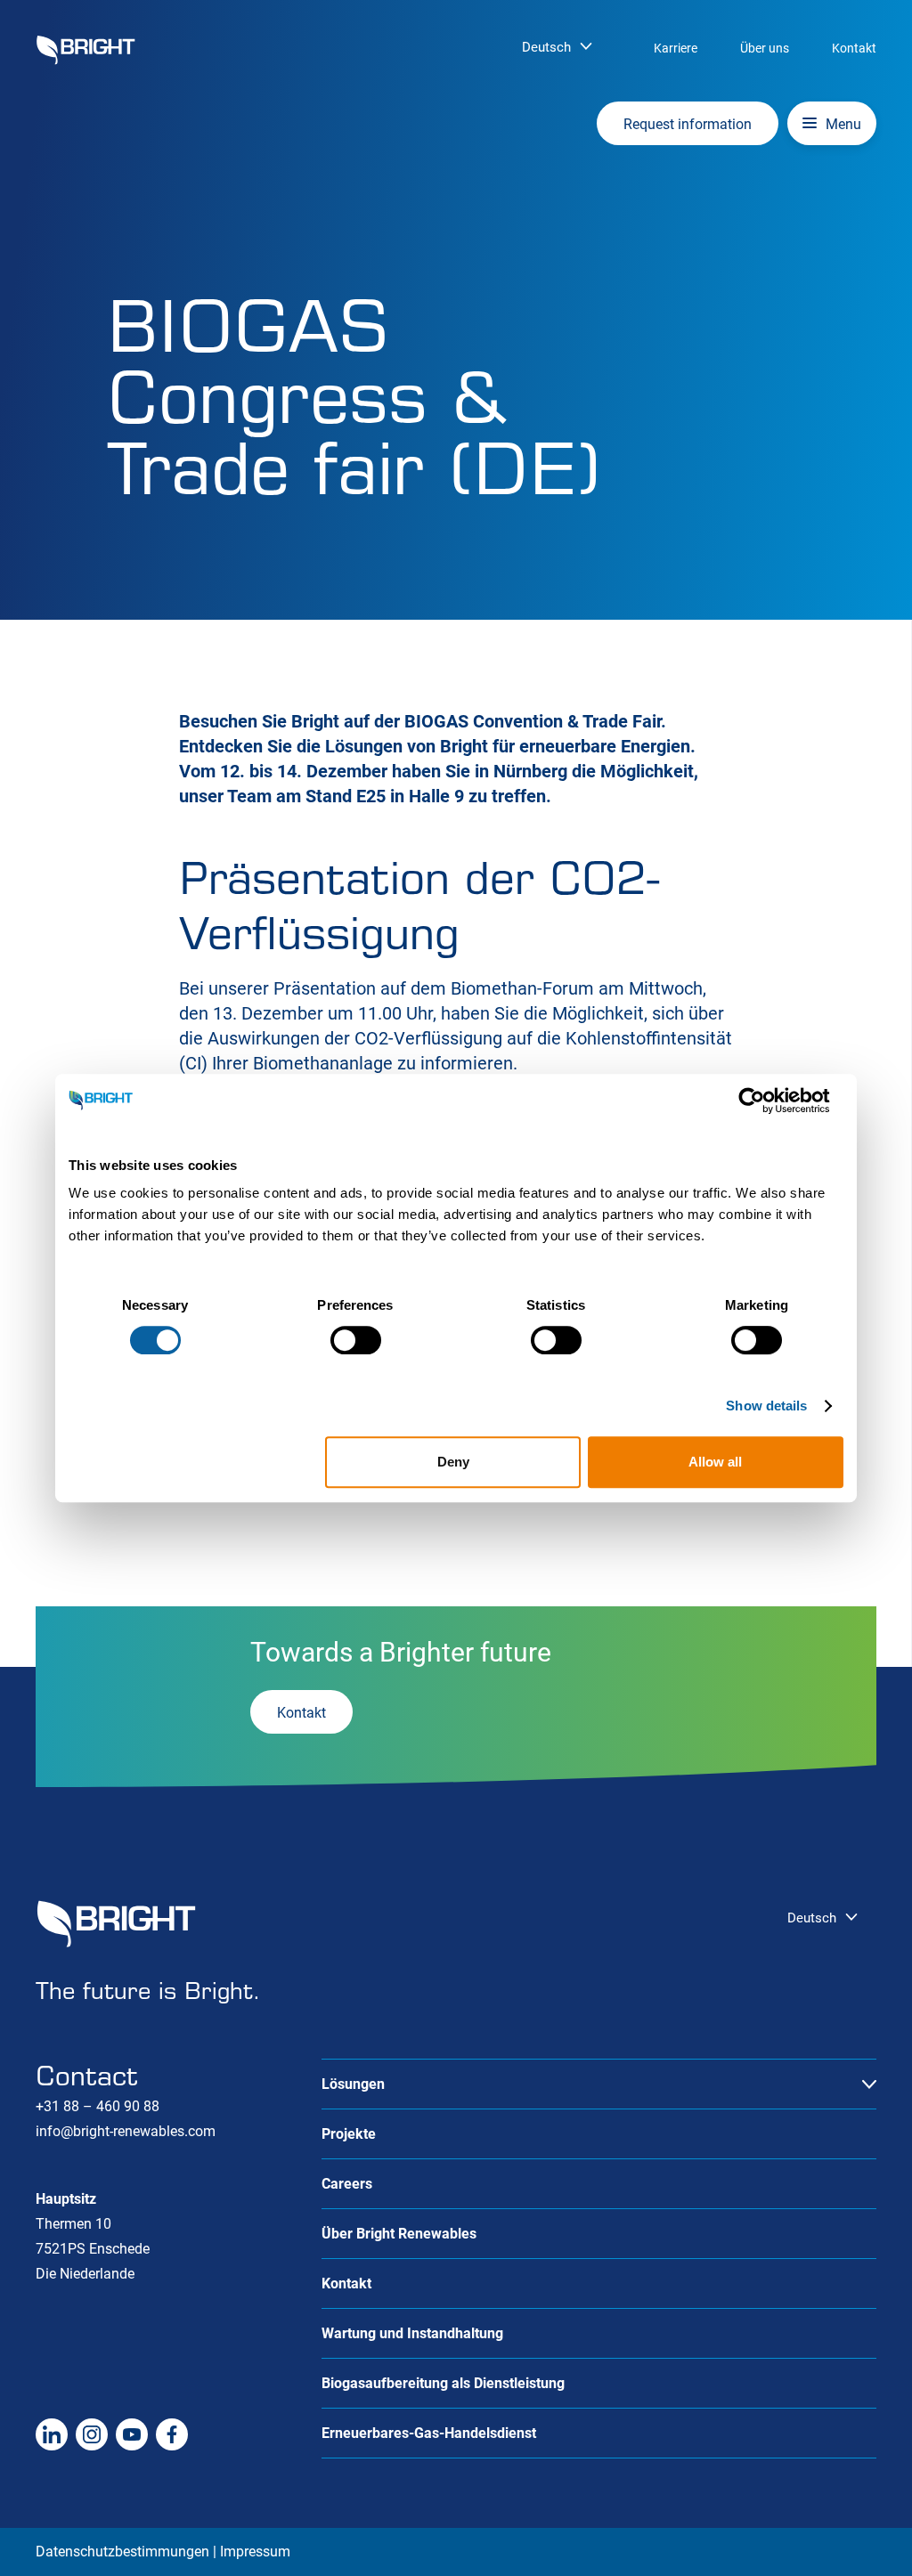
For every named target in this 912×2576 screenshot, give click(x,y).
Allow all (715, 1462)
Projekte (349, 2134)
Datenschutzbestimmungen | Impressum (163, 2552)
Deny (453, 1462)
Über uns (765, 48)
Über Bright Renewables (399, 2234)
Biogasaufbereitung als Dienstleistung (443, 2383)
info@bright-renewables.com (126, 2131)
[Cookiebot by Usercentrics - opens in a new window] (765, 1101)
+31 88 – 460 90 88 (98, 2106)
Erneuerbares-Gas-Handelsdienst (429, 2433)
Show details (766, 1406)
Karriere (676, 48)
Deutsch (546, 47)
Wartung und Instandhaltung (412, 2333)
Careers (347, 2184)
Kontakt (854, 48)
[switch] (356, 1340)
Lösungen (353, 2084)
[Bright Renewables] (85, 50)
